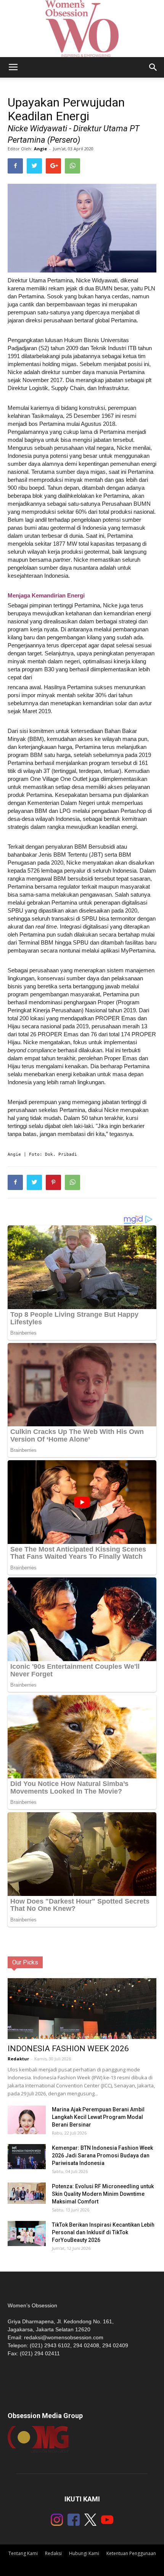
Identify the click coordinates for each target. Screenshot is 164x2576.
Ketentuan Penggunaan (131, 2553)
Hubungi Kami (84, 2553)
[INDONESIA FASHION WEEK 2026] (82, 2020)
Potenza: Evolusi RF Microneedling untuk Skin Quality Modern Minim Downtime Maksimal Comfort (103, 2194)
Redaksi (53, 2553)
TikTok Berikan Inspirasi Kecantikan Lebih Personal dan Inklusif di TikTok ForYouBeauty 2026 (103, 2232)
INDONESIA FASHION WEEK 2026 (68, 2049)
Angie (40, 149)
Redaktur (18, 2059)
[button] (153, 67)
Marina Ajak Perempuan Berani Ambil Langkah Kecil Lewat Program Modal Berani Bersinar (98, 2117)
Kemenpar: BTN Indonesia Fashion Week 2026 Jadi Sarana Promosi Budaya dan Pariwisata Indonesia (102, 2155)
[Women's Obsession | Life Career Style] (82, 29)
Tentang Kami (23, 2553)
